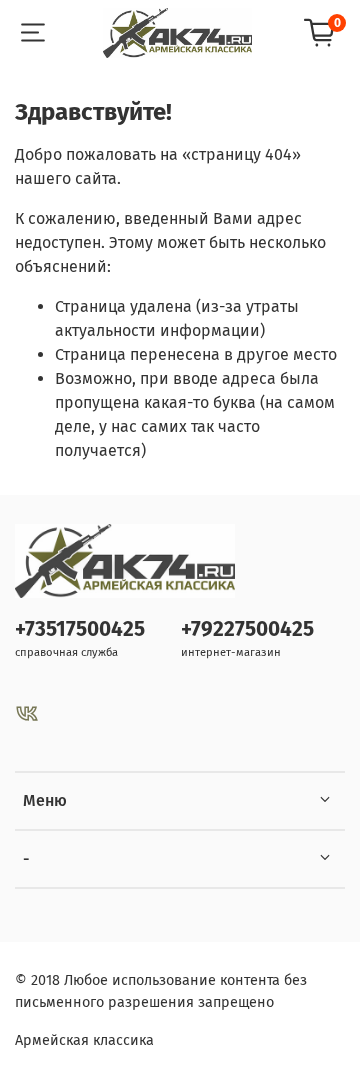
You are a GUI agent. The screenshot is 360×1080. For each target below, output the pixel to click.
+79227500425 (247, 629)
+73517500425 (80, 629)
